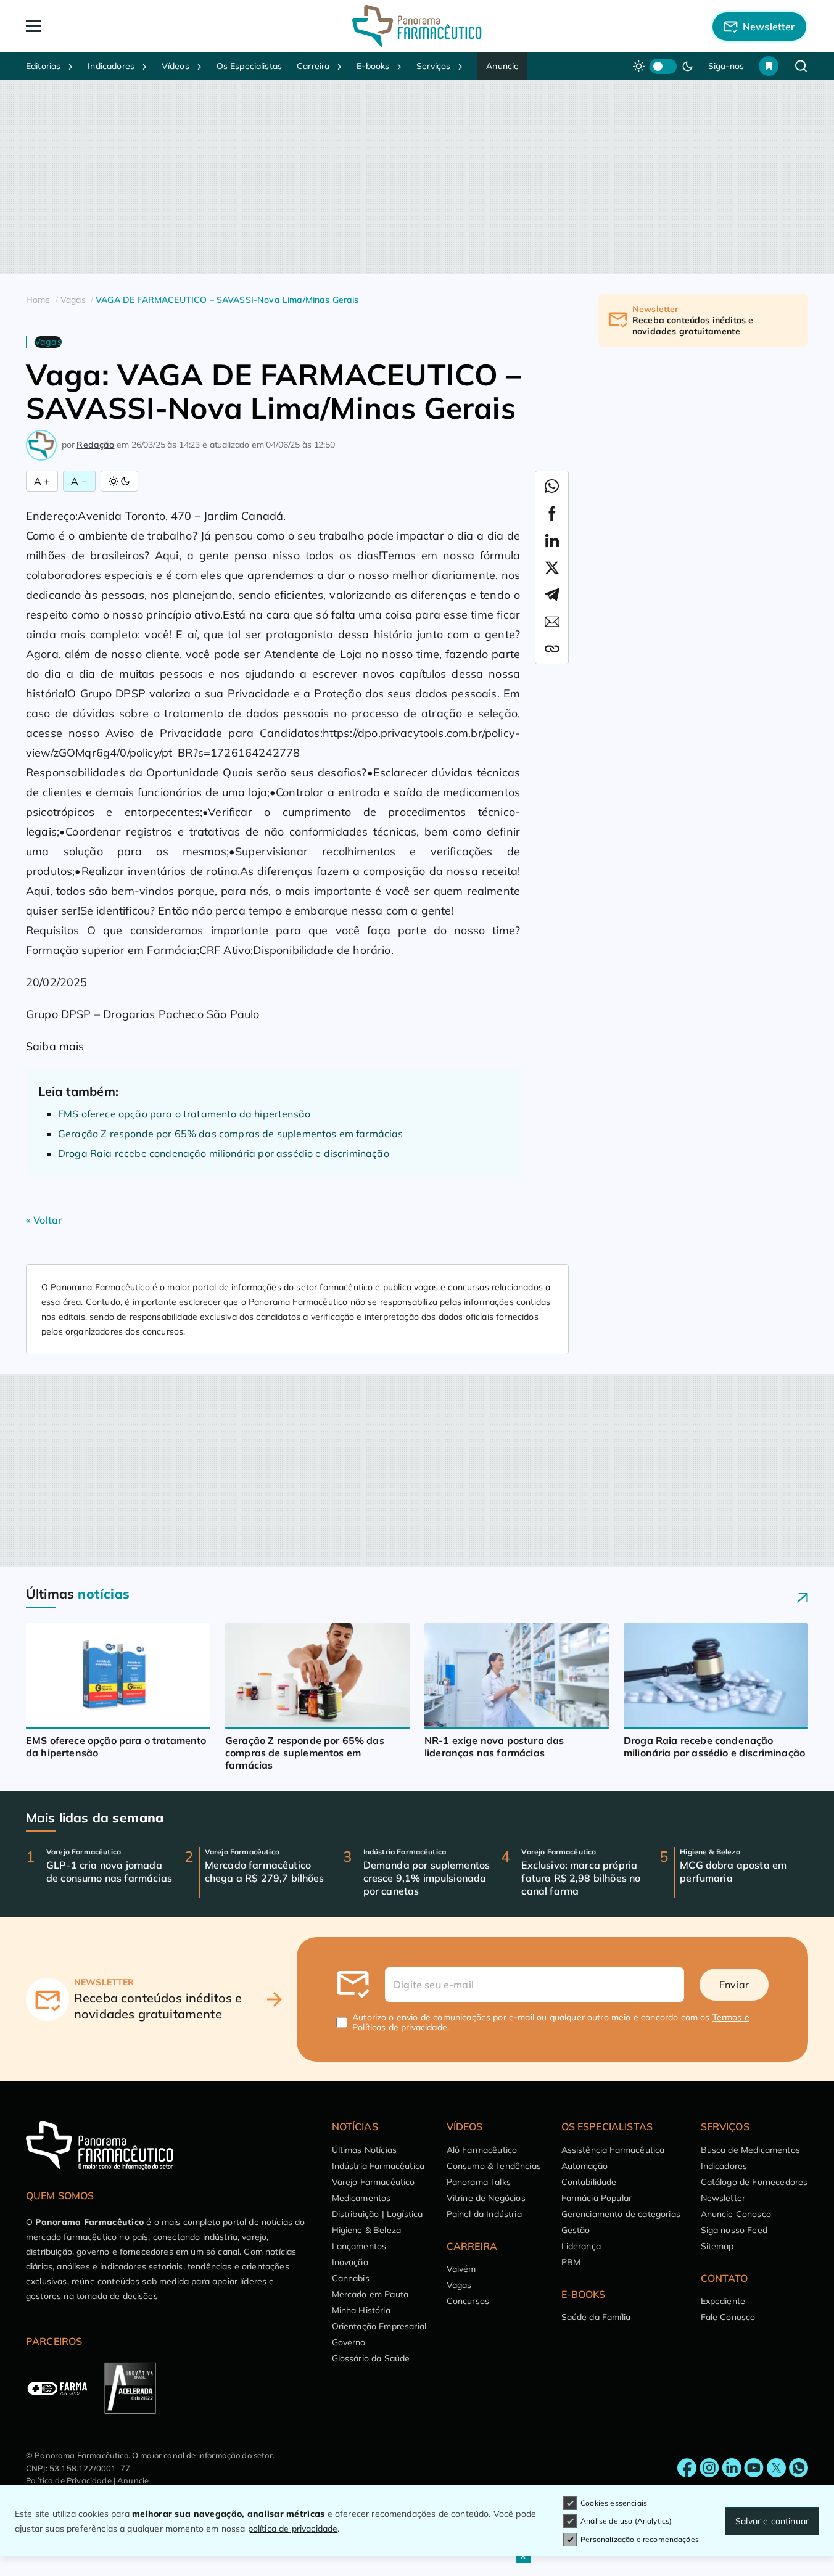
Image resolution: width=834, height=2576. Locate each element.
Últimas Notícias (365, 2150)
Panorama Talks (479, 2182)
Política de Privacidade (69, 2480)
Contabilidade (589, 2182)
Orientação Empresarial (379, 2326)
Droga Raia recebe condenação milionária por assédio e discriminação (224, 1153)
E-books (373, 66)
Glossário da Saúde (371, 2358)
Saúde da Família (596, 2317)
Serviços (433, 66)
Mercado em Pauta (370, 2294)
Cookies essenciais (614, 2503)
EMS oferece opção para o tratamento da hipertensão (184, 1114)
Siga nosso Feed (734, 2230)
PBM (571, 2262)
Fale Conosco (728, 2317)
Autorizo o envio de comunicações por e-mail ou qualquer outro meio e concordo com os (551, 2022)
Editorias (43, 66)
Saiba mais (55, 1046)
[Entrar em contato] (687, 2468)
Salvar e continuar (772, 2521)
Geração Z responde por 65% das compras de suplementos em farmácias (231, 1134)
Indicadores (111, 66)
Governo (349, 2342)
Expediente (723, 2301)
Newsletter (723, 2198)
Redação (95, 445)
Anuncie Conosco (736, 2214)
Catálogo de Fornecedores (754, 2182)
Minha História (361, 2310)
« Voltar (44, 1220)
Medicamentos (361, 2198)
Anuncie (502, 66)
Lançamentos (359, 2246)
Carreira (313, 66)
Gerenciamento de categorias (621, 2214)
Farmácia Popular (597, 2198)
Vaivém (461, 2269)
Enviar (734, 1985)
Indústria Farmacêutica (378, 2166)
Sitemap (717, 2246)
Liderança (581, 2246)
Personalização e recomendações (640, 2539)
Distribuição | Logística (378, 2214)
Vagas (459, 2285)
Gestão (576, 2230)
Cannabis (351, 2278)
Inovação (350, 2262)
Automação (584, 2166)
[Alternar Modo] (119, 481)
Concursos (468, 2301)
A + (42, 481)
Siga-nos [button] (726, 66)
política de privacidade (293, 2529)
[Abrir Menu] (104, 26)
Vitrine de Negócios (486, 2198)
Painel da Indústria (484, 2214)
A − (79, 481)
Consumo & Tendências (494, 2166)
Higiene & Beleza (367, 2230)
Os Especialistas (250, 66)
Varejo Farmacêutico (374, 2182)
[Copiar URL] (552, 649)
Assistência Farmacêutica (613, 2150)
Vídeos (175, 66)
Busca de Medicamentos (750, 2150)
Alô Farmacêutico (482, 2150)
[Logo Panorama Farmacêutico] (417, 26)
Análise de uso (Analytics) (626, 2521)
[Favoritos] (769, 66)
